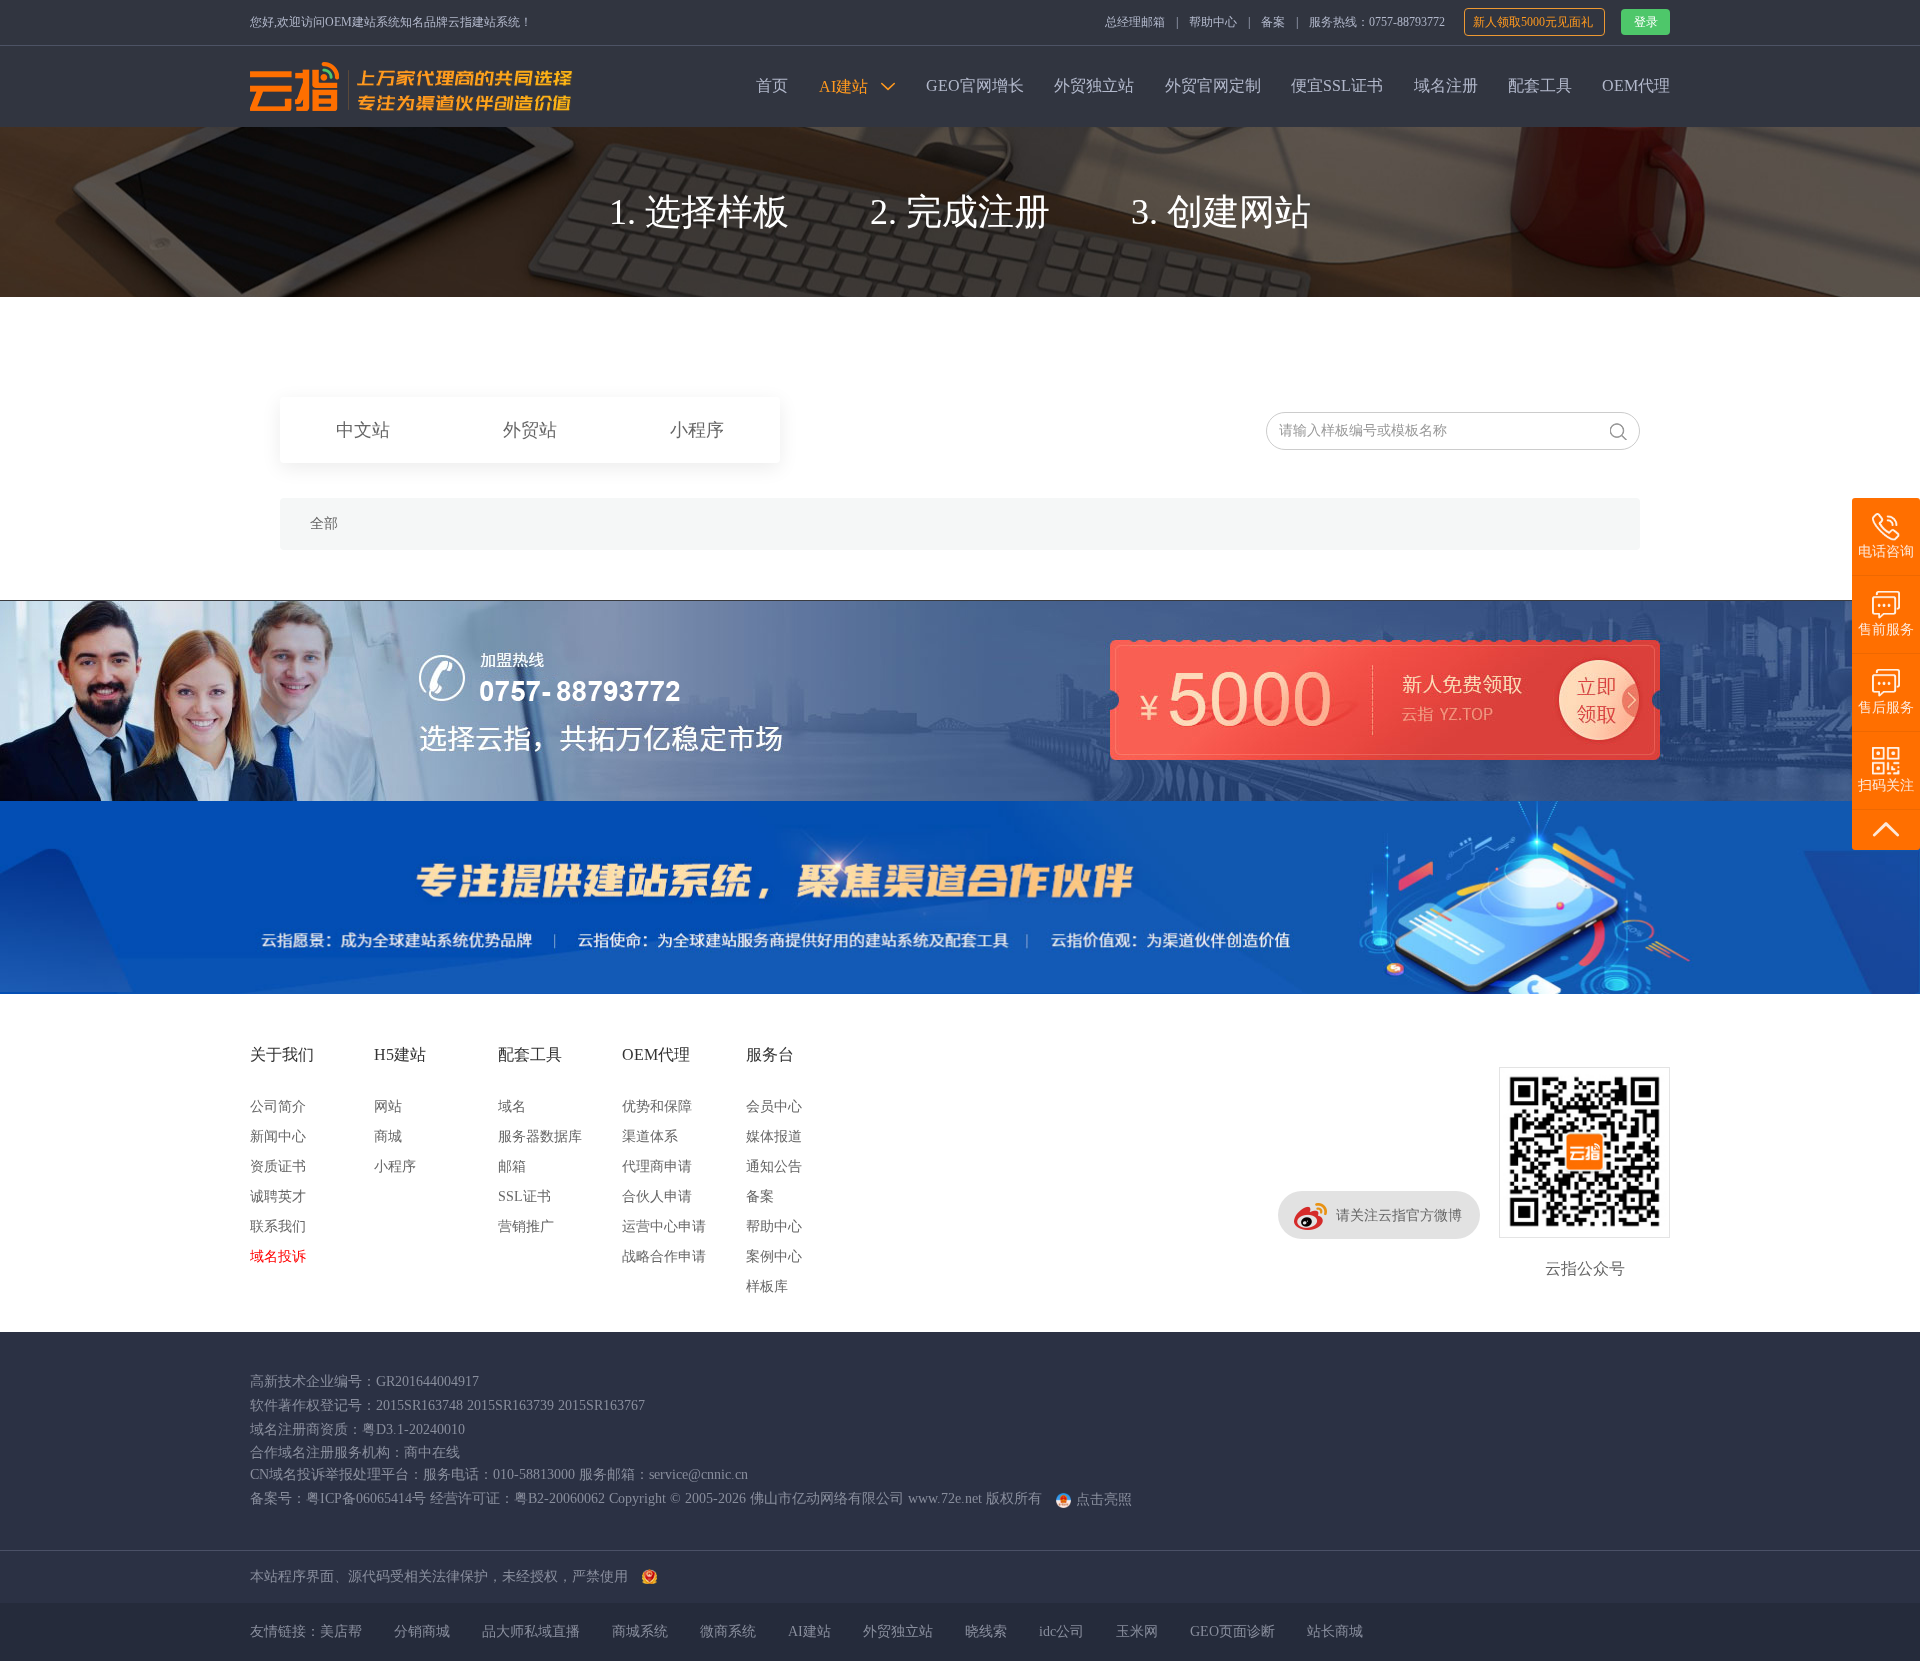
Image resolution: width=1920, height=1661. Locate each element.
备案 (1273, 22)
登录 (1646, 22)
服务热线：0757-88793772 (1377, 22)
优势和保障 (657, 1106)
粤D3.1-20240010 (413, 1429)
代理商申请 (657, 1166)
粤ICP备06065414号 (366, 1498)
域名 (512, 1106)
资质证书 (278, 1166)
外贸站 (530, 430)
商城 (388, 1136)
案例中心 (774, 1256)
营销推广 (526, 1226)
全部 (324, 523)
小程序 (697, 430)
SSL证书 (524, 1196)
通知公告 (774, 1166)
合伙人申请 (657, 1196)
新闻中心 (278, 1136)
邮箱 (512, 1166)
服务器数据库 (540, 1136)
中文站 (363, 430)
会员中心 (774, 1106)
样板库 (767, 1286)
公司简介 (278, 1106)
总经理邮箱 (1135, 22)
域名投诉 (278, 1256)
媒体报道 (774, 1136)
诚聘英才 (278, 1196)
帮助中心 (1213, 22)
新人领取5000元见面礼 (1534, 22)
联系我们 (278, 1226)
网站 (388, 1106)
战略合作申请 (664, 1256)
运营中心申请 (664, 1226)
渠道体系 (650, 1136)
